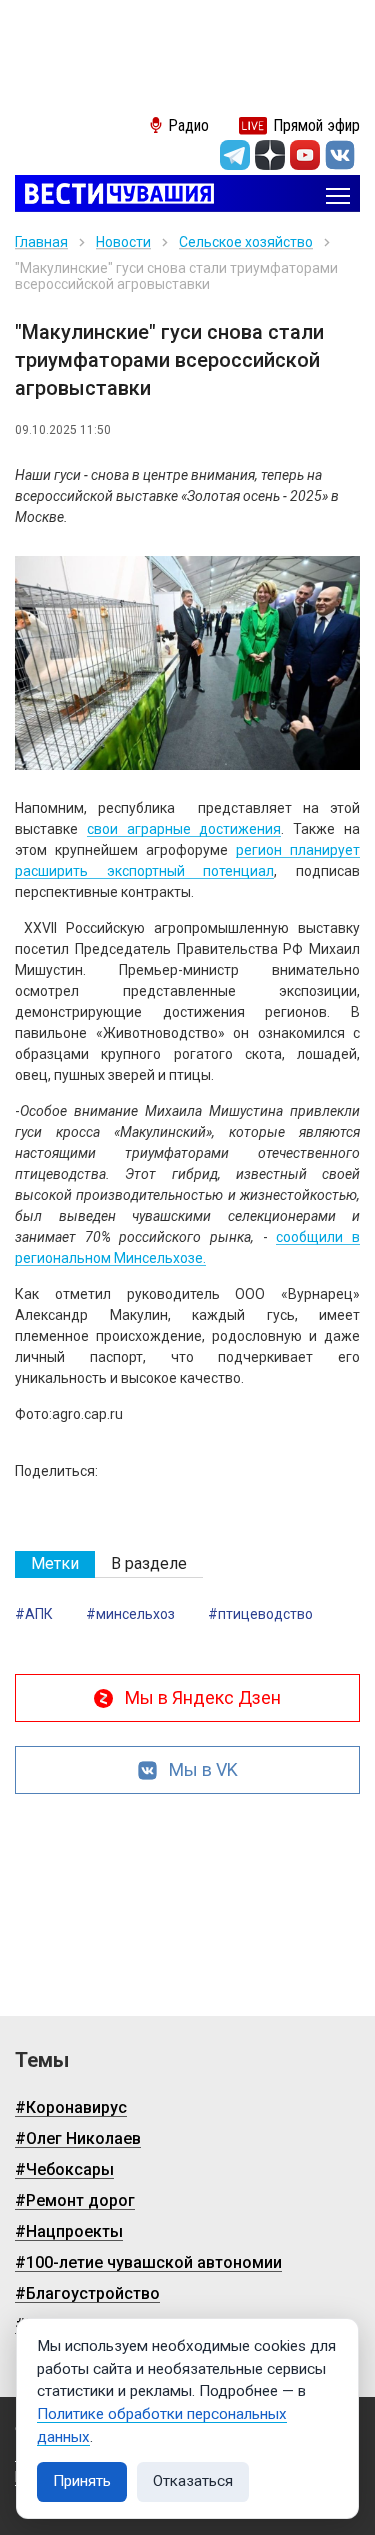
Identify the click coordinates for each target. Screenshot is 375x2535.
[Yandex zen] (270, 155)
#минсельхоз (130, 1614)
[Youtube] (305, 155)
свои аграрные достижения (184, 829)
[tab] (55, 1564)
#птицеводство (260, 1614)
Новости (123, 242)
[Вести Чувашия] (114, 195)
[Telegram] (235, 155)
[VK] (340, 155)
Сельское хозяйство (246, 242)
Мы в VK (203, 1769)
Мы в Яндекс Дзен (203, 1697)
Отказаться (193, 2481)
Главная (41, 242)
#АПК (34, 1614)
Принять (82, 2481)
